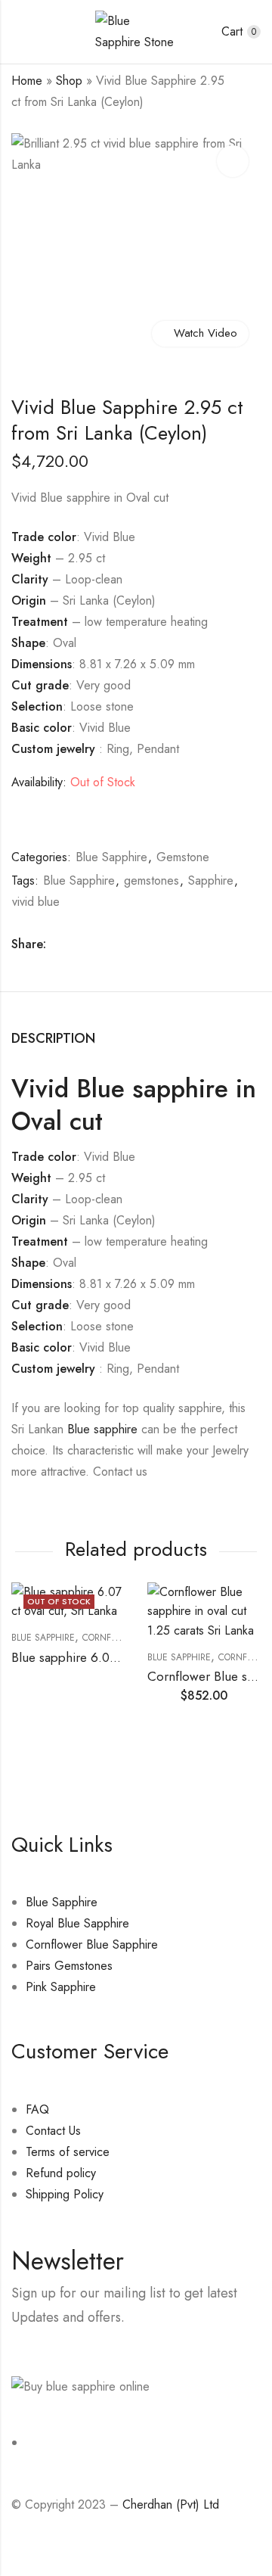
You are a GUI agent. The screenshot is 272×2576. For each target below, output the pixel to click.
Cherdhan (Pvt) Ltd (171, 2504)
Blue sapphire (102, 1429)
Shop (69, 81)
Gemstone (183, 857)
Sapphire (211, 880)
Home (27, 81)
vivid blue (36, 902)
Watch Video (206, 333)
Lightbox (233, 161)
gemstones (151, 880)
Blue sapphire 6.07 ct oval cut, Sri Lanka (122, 1657)
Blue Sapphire (111, 857)
